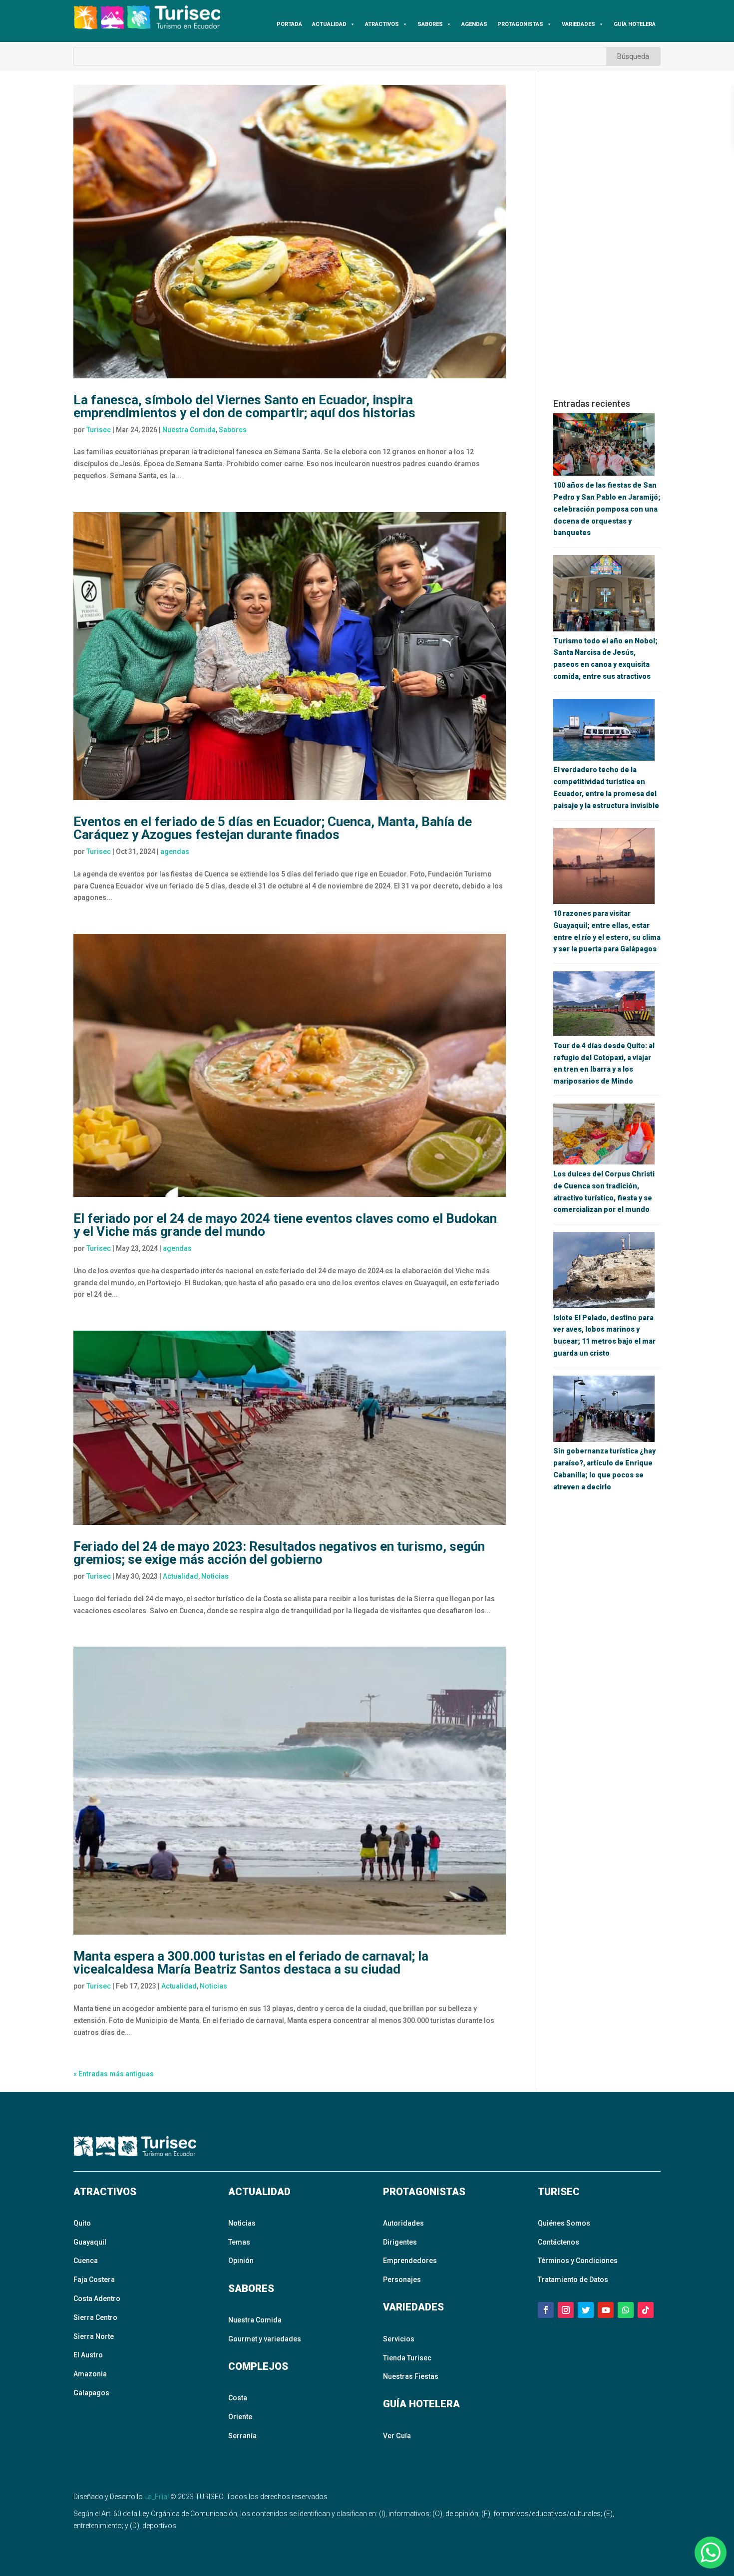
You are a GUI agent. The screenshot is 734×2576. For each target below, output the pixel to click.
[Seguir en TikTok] (646, 2310)
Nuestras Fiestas (411, 2376)
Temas (239, 2242)
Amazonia (90, 2374)
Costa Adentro (97, 2298)
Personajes (402, 2280)
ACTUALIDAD (329, 24)
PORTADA (289, 24)
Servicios (399, 2339)
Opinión (241, 2261)
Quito (82, 2223)
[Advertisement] (607, 235)
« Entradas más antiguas (114, 2074)
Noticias (215, 1576)
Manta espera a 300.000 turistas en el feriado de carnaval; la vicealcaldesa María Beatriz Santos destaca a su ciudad (251, 1963)
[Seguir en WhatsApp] (626, 2310)
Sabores (233, 430)
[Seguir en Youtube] (606, 2310)
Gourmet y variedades (265, 2339)
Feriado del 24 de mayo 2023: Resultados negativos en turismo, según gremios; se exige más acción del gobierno (279, 1553)
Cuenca (86, 2261)
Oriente (240, 2417)
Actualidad (181, 1576)
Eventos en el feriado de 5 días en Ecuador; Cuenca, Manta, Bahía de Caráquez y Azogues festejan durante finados (273, 828)
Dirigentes (400, 2242)
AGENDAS (474, 24)
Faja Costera (94, 2280)
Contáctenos (558, 2242)
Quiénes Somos (564, 2223)
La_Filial (157, 2497)
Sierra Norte (94, 2336)
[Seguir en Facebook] (546, 2310)
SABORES (430, 24)
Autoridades (403, 2223)
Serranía (242, 2436)
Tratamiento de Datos (573, 2280)
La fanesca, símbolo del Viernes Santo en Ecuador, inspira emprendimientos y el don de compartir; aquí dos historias (244, 406)
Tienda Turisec (407, 2358)
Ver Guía (397, 2436)
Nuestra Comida (189, 430)
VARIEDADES (578, 24)
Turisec (99, 430)
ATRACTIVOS (382, 24)
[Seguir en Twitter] (586, 2310)
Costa (238, 2398)
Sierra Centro (95, 2317)
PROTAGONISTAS (520, 24)
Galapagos (91, 2393)
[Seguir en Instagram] (566, 2310)
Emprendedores (410, 2261)
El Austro (88, 2355)
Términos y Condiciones (578, 2261)
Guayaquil (90, 2242)
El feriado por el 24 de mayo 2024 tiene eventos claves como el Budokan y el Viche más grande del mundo (285, 1225)
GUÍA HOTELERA (635, 24)
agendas (175, 852)
